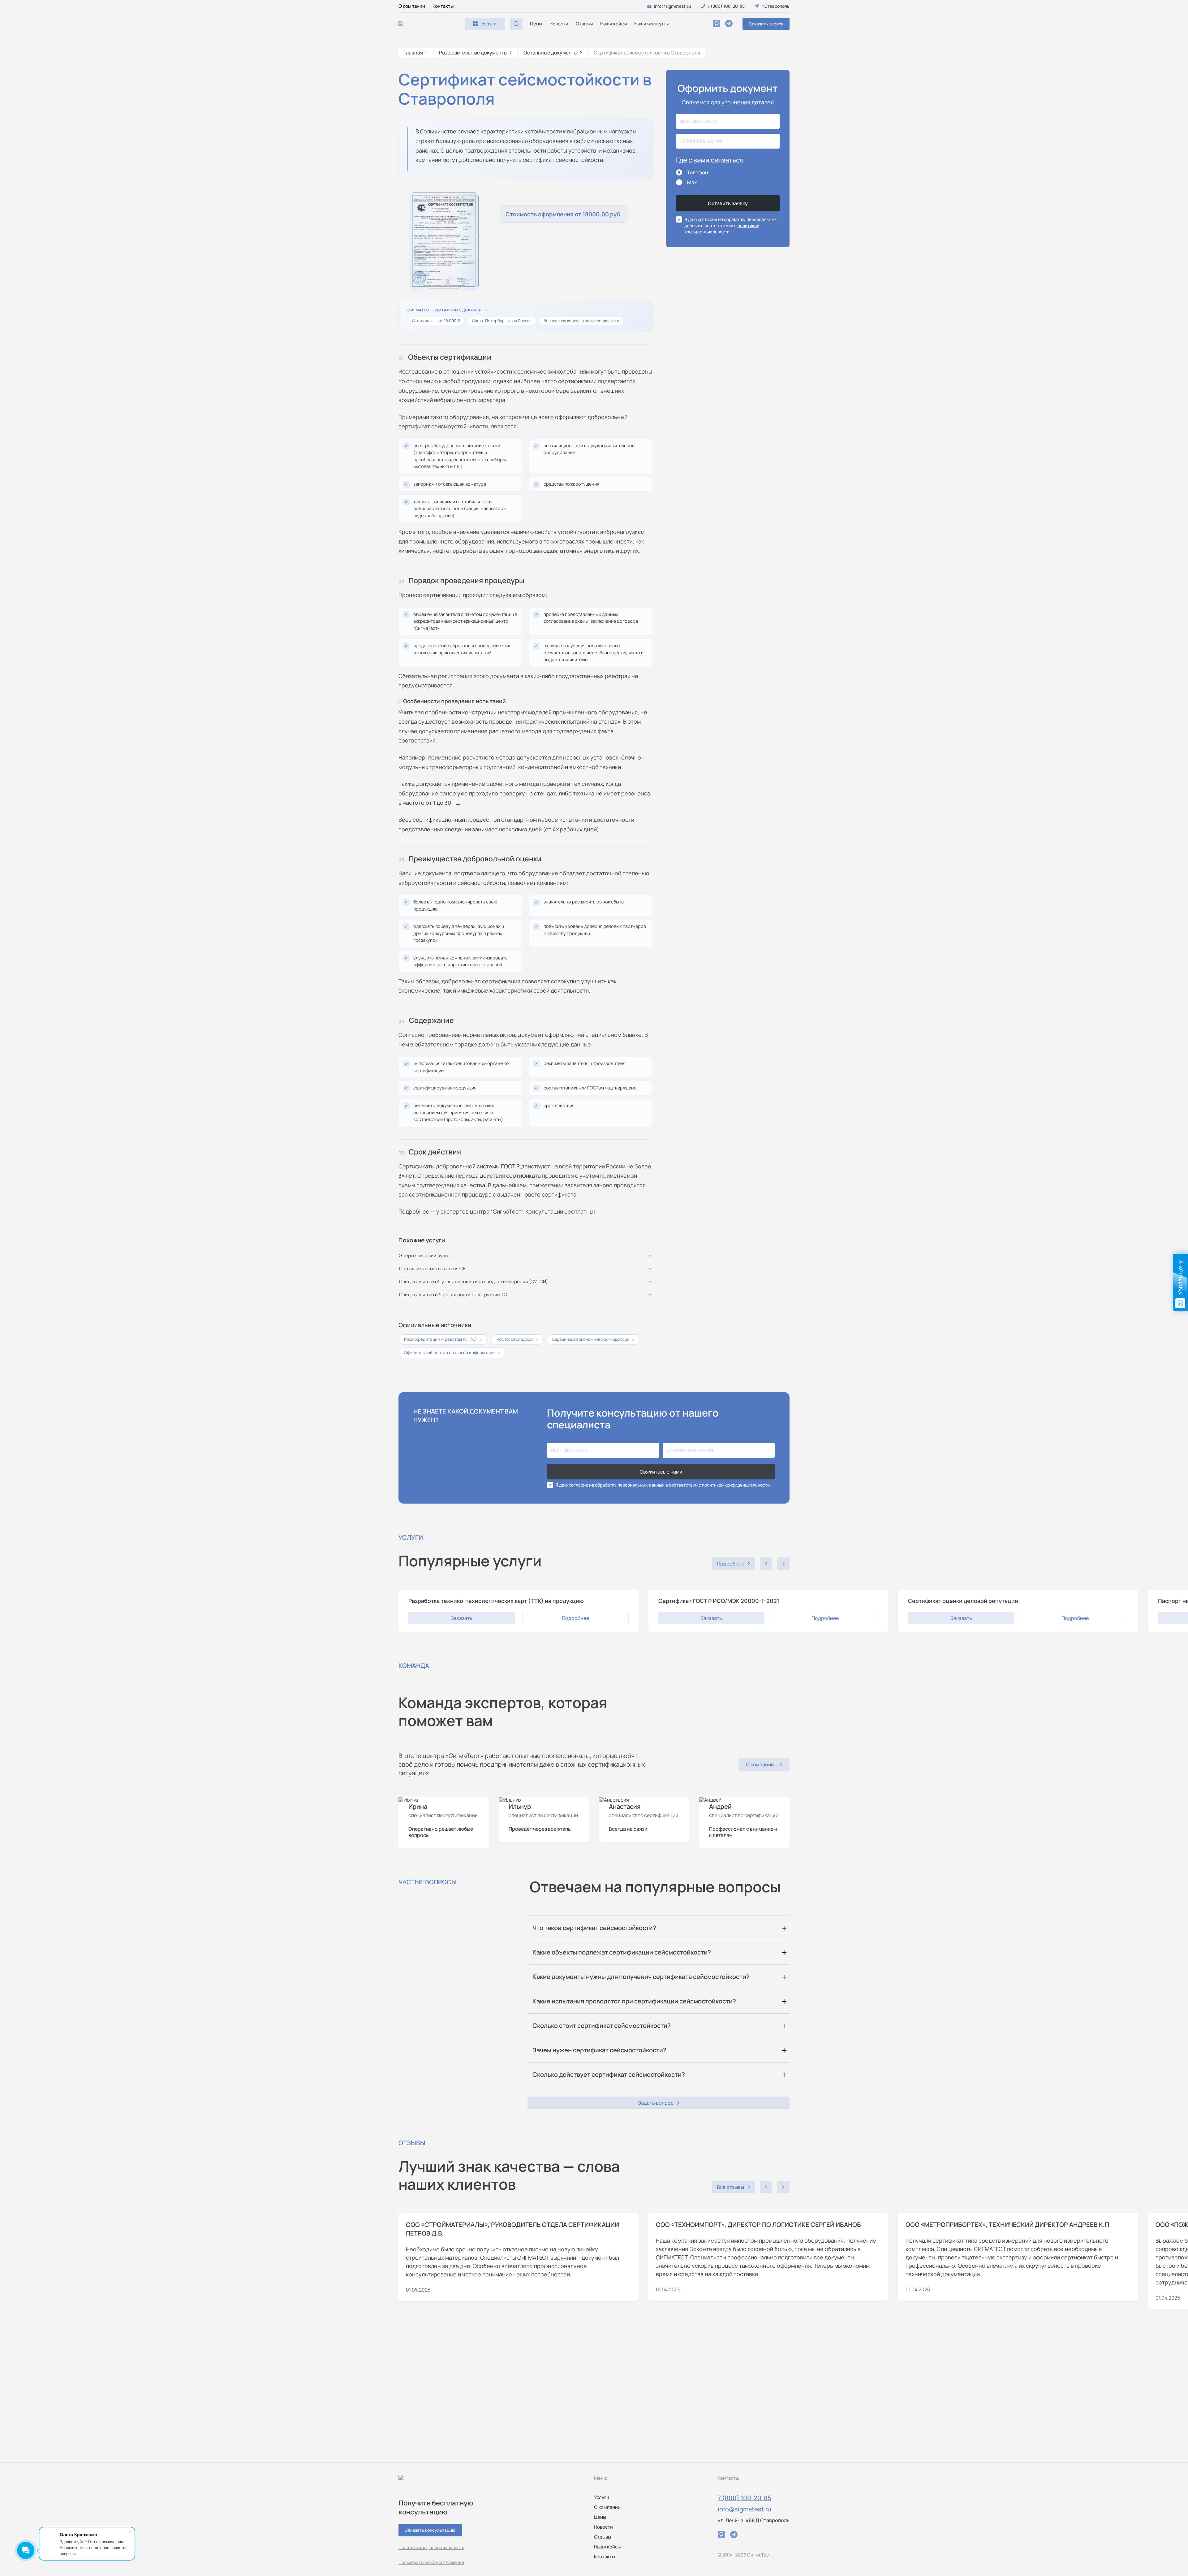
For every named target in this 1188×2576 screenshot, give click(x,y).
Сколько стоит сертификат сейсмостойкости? (602, 2026)
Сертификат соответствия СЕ (432, 1269)
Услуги (602, 2497)
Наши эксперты (651, 24)
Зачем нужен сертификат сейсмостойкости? (599, 2050)
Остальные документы (551, 53)
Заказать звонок (766, 24)
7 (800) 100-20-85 (745, 2498)
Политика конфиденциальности (431, 2547)
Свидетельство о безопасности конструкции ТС (453, 1294)
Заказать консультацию (430, 2530)
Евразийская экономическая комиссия (593, 1339)
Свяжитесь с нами (661, 1472)
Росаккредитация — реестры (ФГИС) (443, 1339)
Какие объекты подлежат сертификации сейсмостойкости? (622, 1952)
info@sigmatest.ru (745, 2509)
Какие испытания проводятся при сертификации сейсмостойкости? (634, 2001)
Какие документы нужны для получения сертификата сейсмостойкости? (641, 1977)
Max (692, 182)
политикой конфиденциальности (722, 229)
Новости (559, 24)
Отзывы (584, 24)
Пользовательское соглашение (431, 2562)
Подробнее (575, 1618)
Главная (413, 53)
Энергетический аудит (425, 1256)
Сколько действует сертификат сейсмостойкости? (609, 2074)
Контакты (443, 6)
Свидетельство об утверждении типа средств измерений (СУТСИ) (473, 1282)
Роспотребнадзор (517, 1339)
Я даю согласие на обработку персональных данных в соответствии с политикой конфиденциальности (663, 1485)
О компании (412, 6)
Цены (536, 24)
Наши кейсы (613, 24)
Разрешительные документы (473, 53)
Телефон (698, 172)
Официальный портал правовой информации (452, 1353)
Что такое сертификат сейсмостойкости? (594, 1928)
